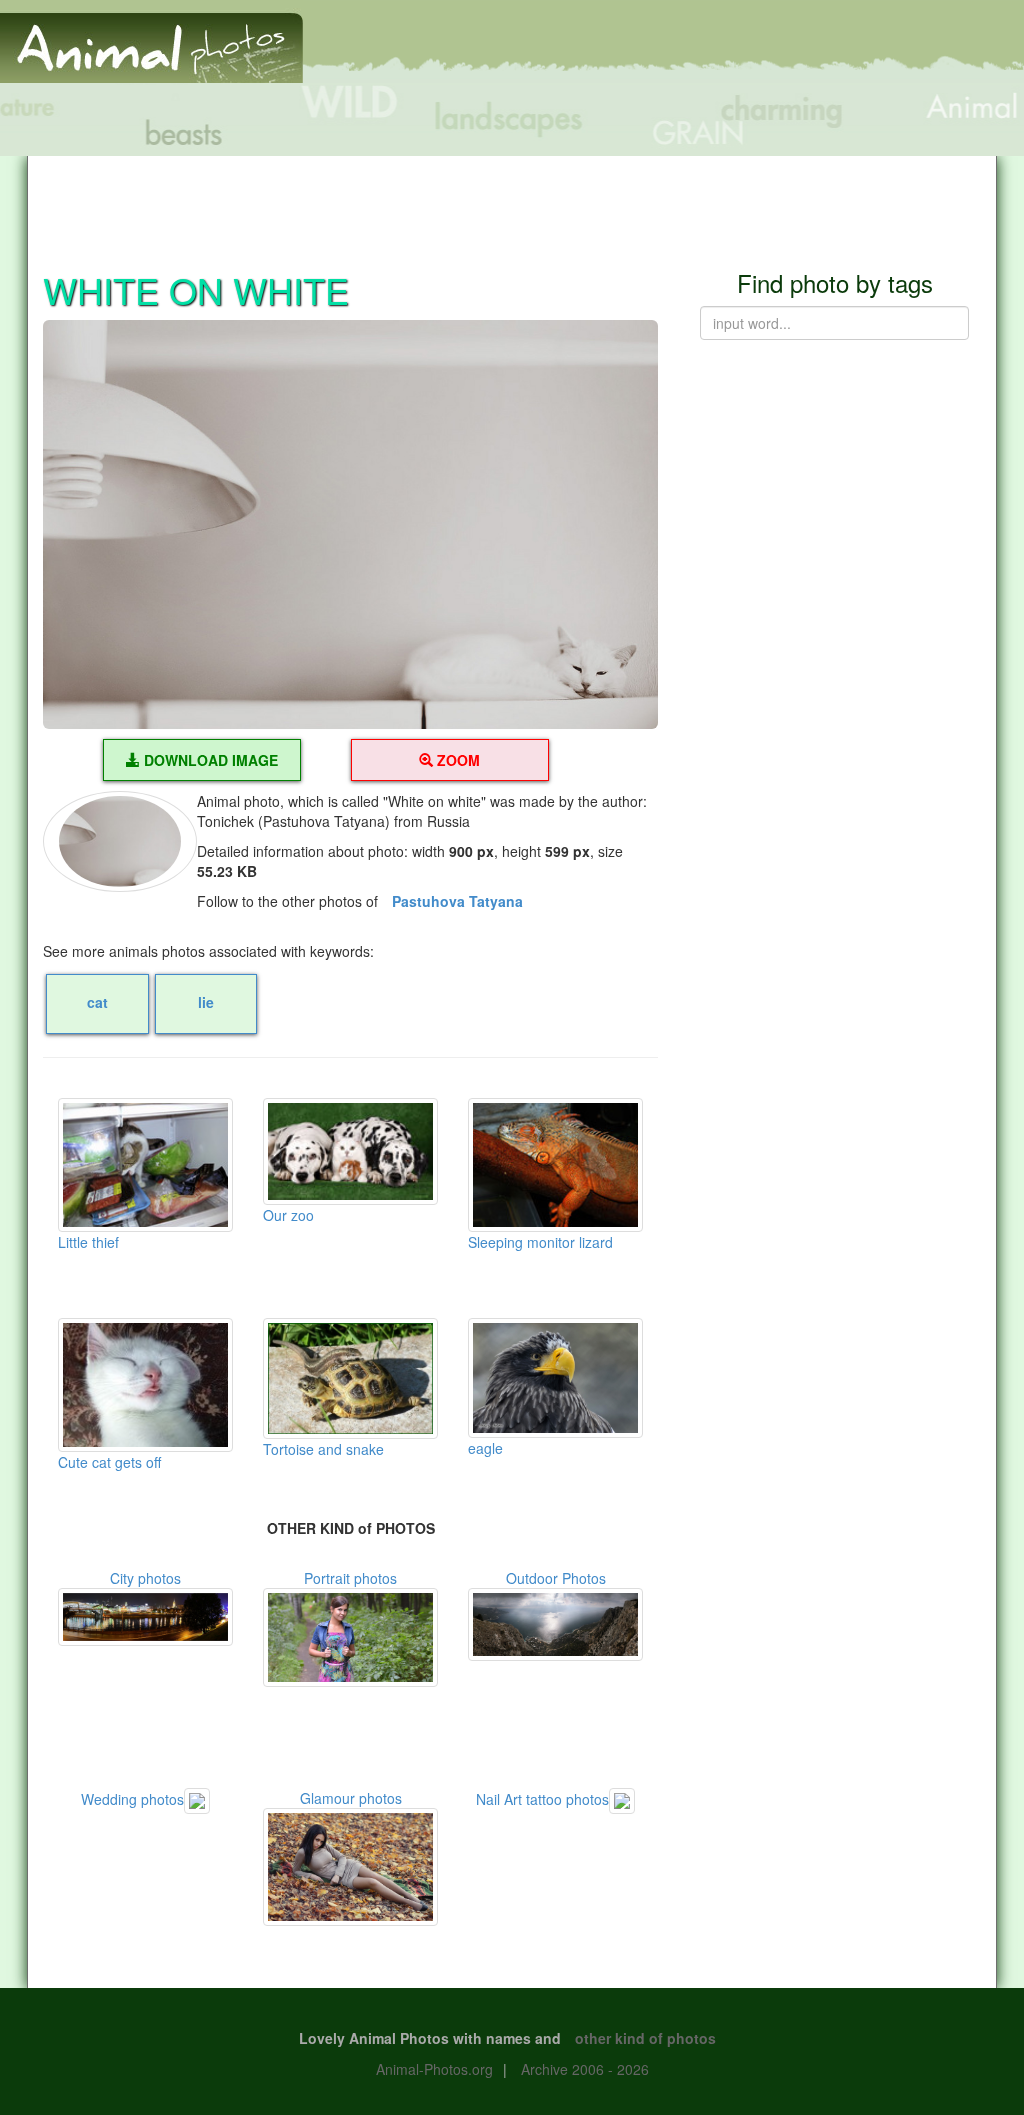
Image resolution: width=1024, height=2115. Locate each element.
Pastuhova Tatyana (457, 901)
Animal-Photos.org (434, 2069)
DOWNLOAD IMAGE (209, 760)
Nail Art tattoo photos (542, 1799)
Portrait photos (350, 1578)
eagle (485, 1448)
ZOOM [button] (456, 760)
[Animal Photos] (151, 39)
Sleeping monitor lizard (540, 1242)
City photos (145, 1578)
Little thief (88, 1242)
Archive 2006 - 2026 (585, 2069)
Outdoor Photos (556, 1578)
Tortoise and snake (323, 1449)
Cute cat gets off (109, 1462)
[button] (350, 525)
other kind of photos (645, 2038)
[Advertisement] (512, 201)
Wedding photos (132, 1799)
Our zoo (288, 1215)
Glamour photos (351, 1798)
